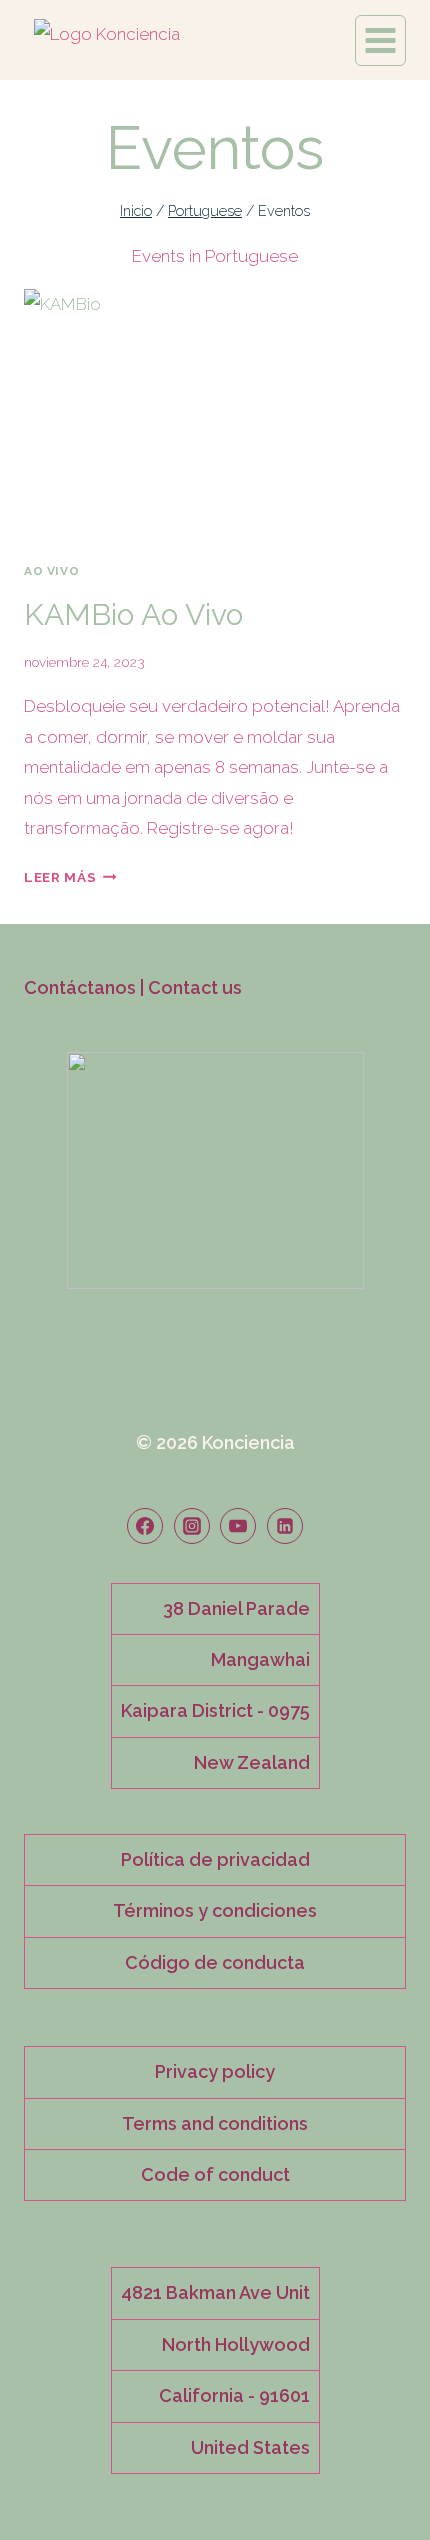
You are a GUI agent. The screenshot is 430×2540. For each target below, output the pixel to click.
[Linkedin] (285, 1526)
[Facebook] (145, 1526)
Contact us (195, 987)
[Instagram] (192, 1526)
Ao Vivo (51, 571)
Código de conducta (215, 1962)
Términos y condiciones (215, 1910)
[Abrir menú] (380, 40)
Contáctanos (80, 987)
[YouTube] (238, 1526)
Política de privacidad (215, 1859)
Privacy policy (215, 2071)
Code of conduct (215, 2174)
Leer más (70, 877)
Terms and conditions (215, 2123)
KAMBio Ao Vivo (133, 614)
